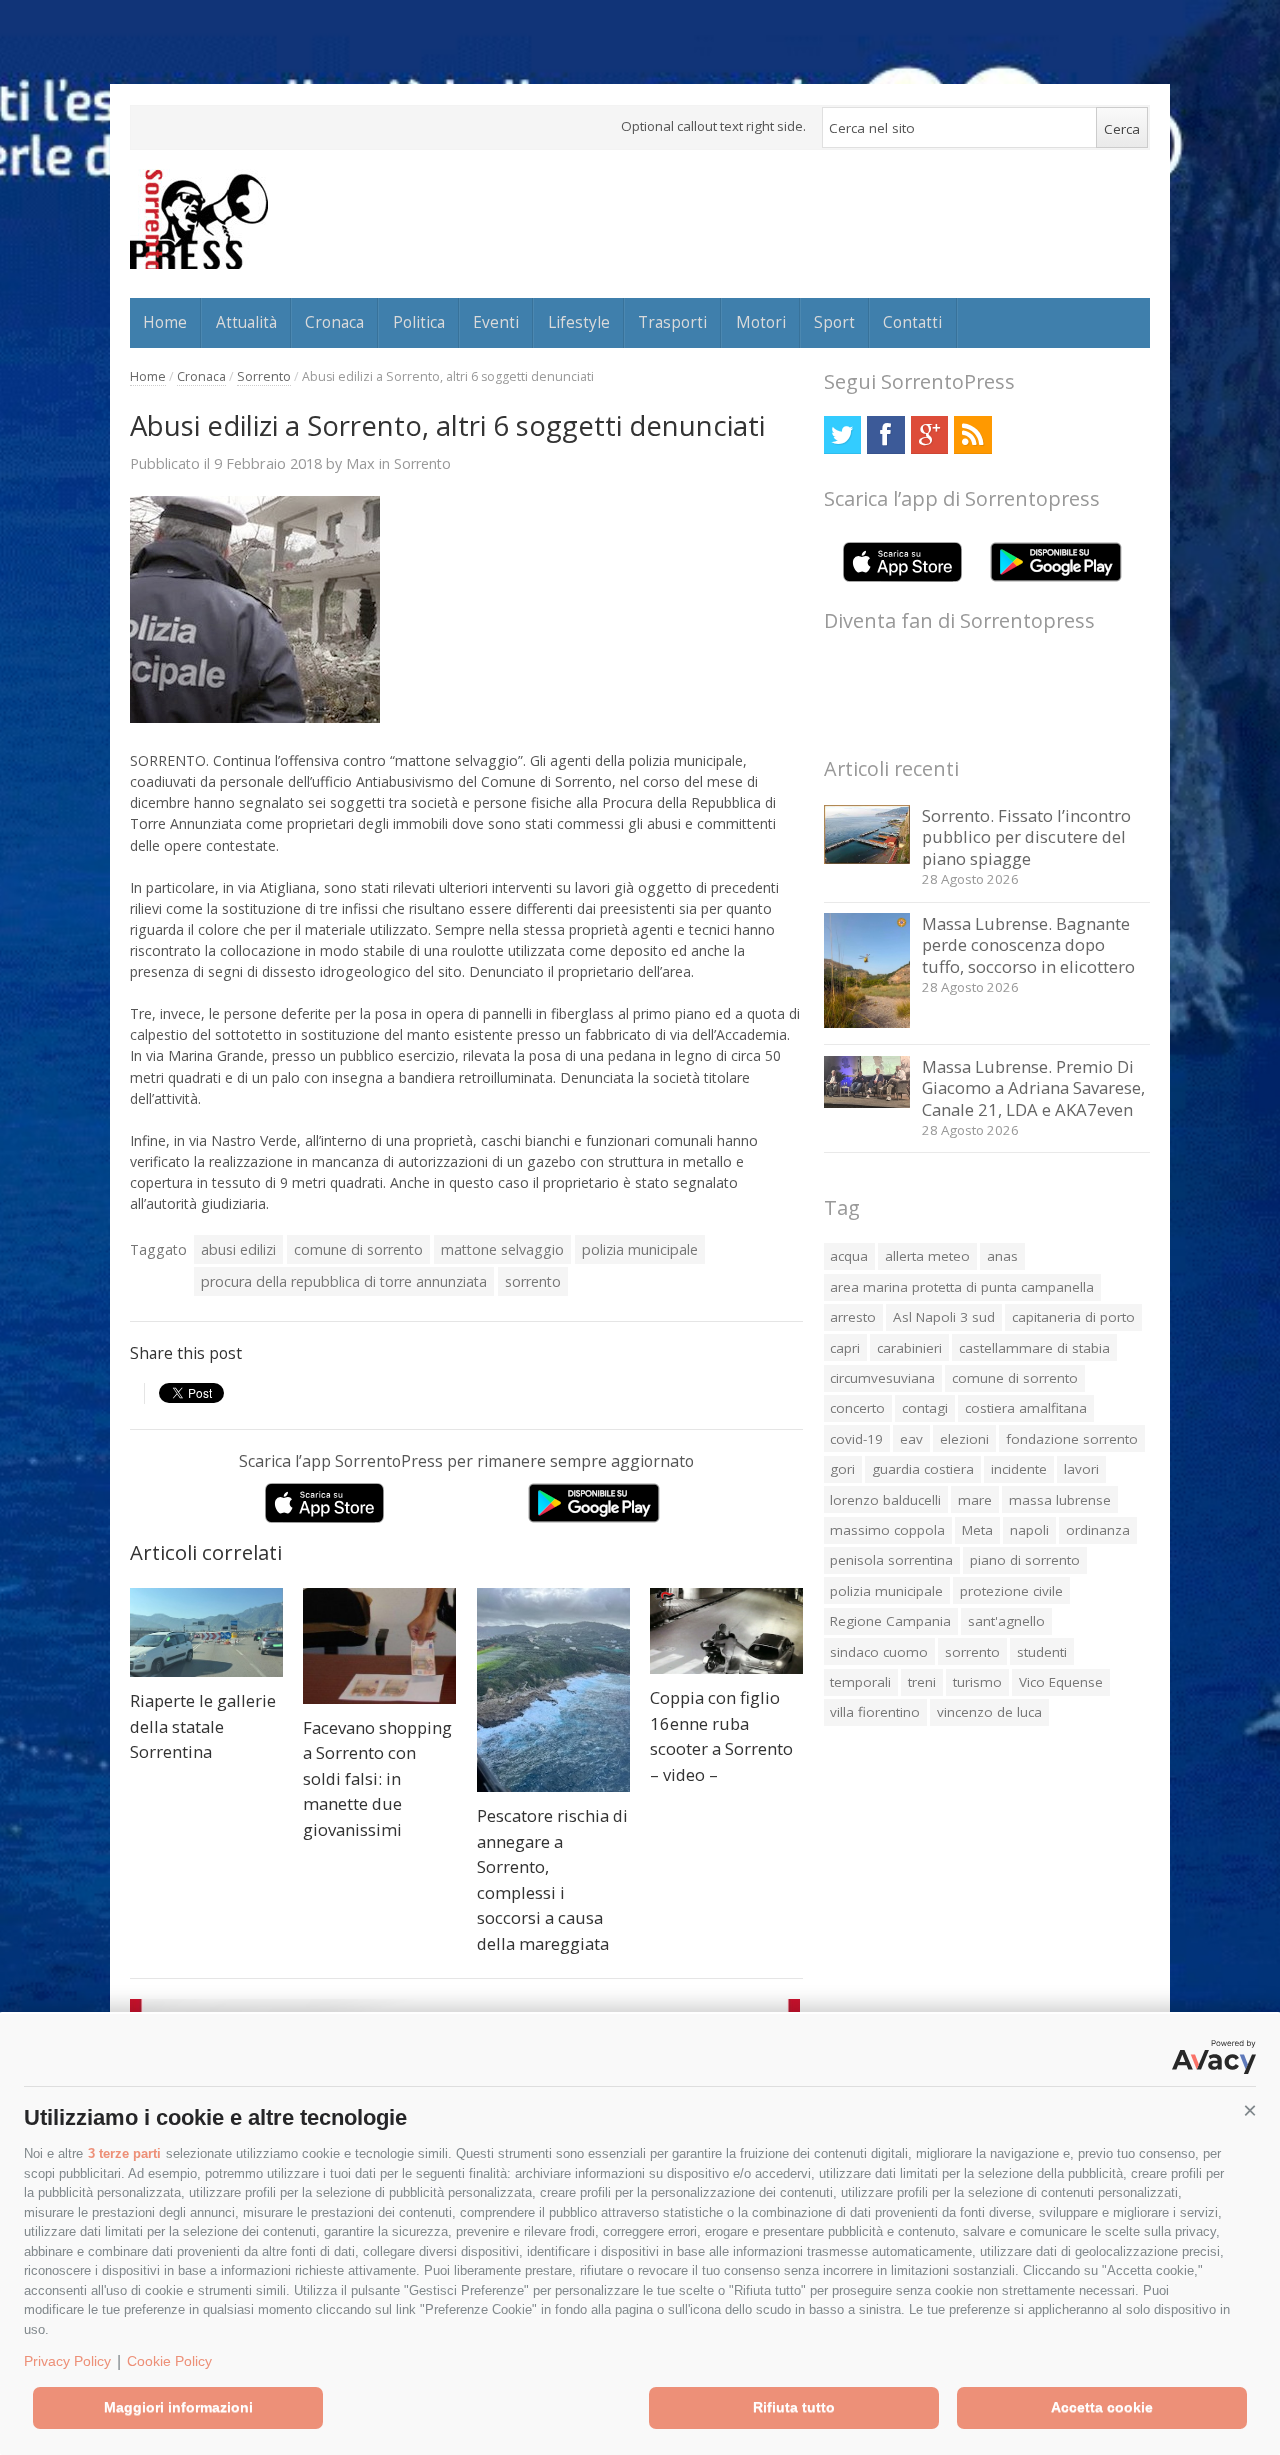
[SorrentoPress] (199, 219)
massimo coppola (887, 1530)
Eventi (496, 322)
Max (360, 463)
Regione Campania (890, 1621)
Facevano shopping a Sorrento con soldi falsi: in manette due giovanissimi (377, 1778)
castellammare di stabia (1034, 1348)
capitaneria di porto (1073, 1317)
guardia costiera (923, 1469)
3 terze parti (124, 2153)
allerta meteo (927, 1256)
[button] (1250, 2111)
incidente (1019, 1469)
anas (1002, 1256)
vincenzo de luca (989, 1712)
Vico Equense (1061, 1682)
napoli (1029, 1530)
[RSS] (972, 434)
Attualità (246, 322)
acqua (849, 1256)
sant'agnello (1006, 1621)
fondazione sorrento (1072, 1439)
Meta (977, 1530)
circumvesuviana (882, 1378)
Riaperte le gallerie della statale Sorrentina (203, 1726)
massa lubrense (1060, 1500)
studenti (1042, 1652)
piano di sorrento (1025, 1560)
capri (845, 1348)
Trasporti (672, 322)
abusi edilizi (238, 1249)
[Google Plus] (929, 434)
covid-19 (856, 1439)
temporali (860, 1682)
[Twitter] (842, 434)
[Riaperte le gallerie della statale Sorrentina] (206, 1632)
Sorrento (264, 376)
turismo (977, 1682)
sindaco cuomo (879, 1652)
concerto (857, 1408)
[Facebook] (885, 434)
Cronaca (334, 322)
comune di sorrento (358, 1249)
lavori (1081, 1469)
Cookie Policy (169, 2361)
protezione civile (1011, 1591)
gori (842, 1469)
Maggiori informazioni (178, 2407)
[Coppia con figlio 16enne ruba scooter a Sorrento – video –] (726, 1631)
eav (911, 1439)
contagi (925, 1408)
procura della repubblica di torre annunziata (344, 1281)
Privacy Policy (67, 2361)
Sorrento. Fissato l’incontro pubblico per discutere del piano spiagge (1026, 837)
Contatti (912, 322)
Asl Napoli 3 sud (944, 1317)
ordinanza (1098, 1530)
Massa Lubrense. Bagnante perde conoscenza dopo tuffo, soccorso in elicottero (1028, 945)
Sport (834, 322)
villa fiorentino (875, 1712)
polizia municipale (640, 1249)
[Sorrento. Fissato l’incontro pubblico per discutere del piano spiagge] (867, 858)
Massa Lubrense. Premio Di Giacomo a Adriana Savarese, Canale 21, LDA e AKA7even (1033, 1088)
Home (165, 322)
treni (922, 1682)
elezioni (964, 1439)
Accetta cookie (1102, 2407)
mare (975, 1500)
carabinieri (909, 1348)
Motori (761, 322)
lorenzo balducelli (885, 1500)
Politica (419, 322)
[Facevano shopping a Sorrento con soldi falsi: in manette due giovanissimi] (379, 1646)
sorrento (533, 1281)
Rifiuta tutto (794, 2407)
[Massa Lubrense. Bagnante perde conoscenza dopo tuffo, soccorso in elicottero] (867, 1022)
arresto (853, 1317)
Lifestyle (579, 322)
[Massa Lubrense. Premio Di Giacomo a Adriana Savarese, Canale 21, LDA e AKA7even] (867, 1102)
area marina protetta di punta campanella (962, 1287)
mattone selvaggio (502, 1249)
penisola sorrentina (891, 1560)
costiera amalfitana (1026, 1408)
